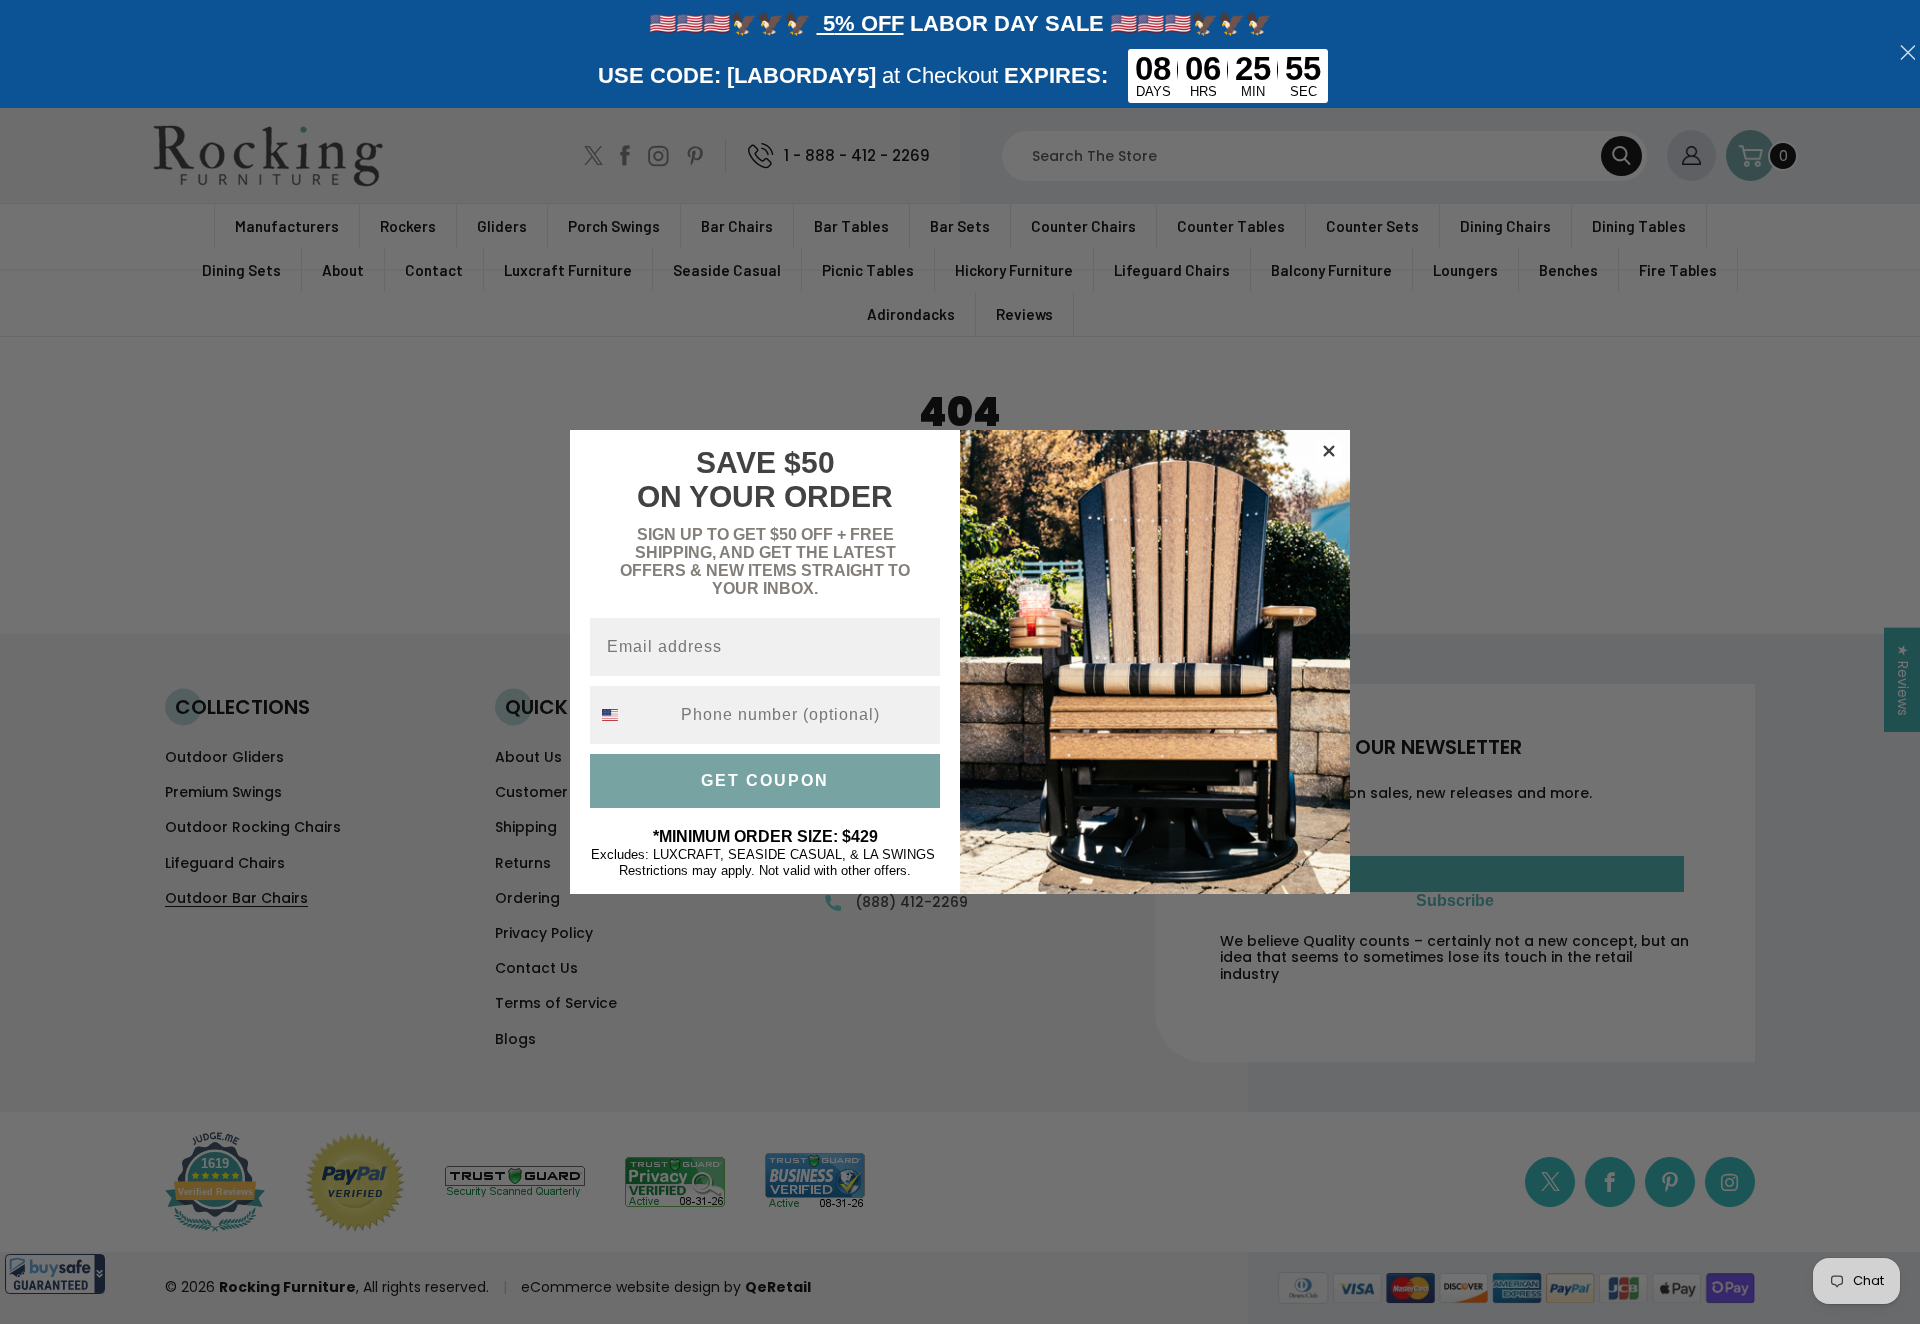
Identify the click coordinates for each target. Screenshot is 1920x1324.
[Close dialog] (1329, 451)
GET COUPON (765, 780)
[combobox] (631, 715)
